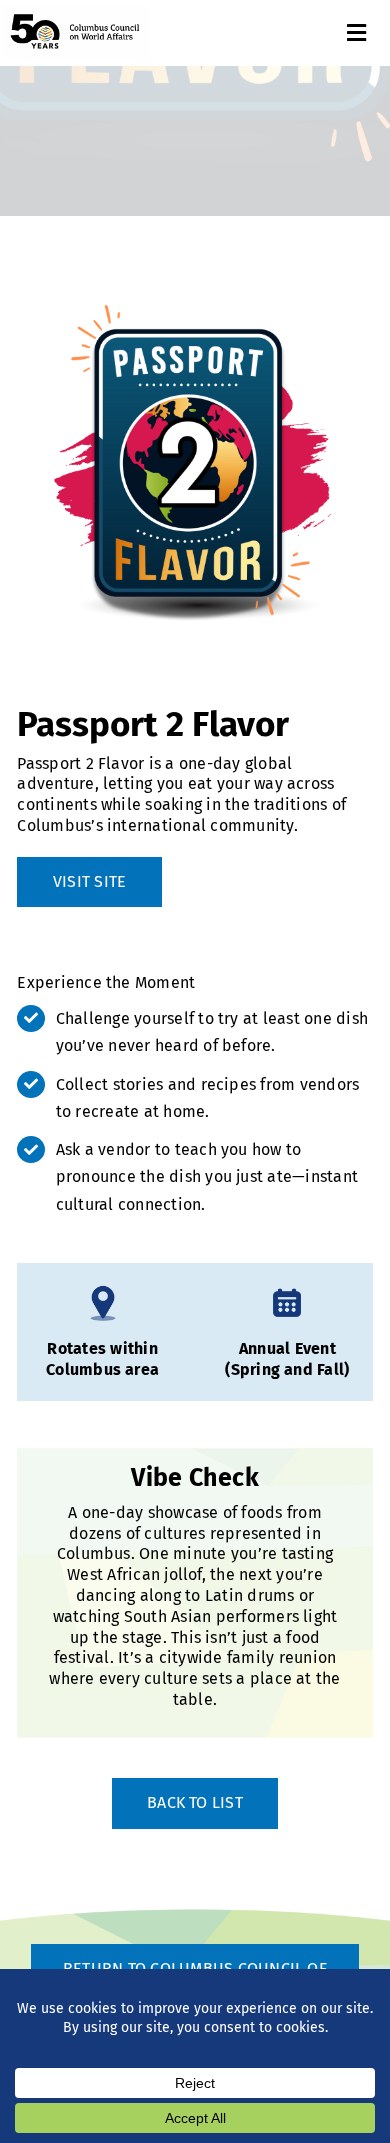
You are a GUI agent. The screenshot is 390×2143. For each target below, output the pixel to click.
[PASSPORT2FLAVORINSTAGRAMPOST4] (194, 461)
